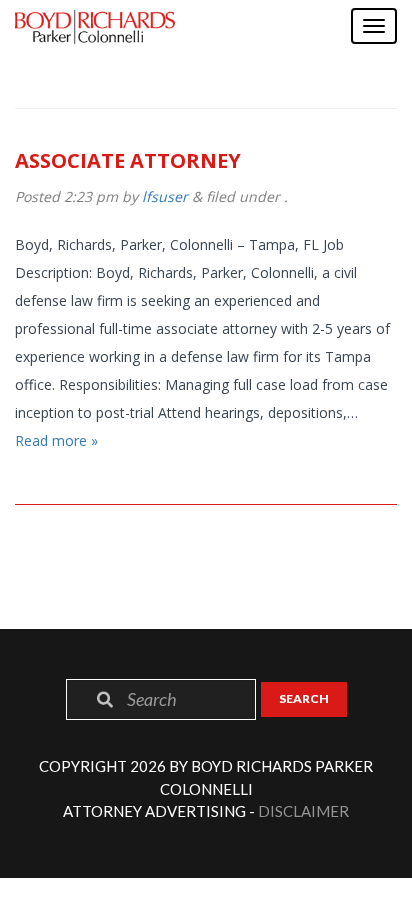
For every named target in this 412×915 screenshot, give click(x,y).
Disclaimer (303, 811)
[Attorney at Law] (95, 27)
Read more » (56, 440)
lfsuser (165, 196)
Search (304, 698)
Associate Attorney (128, 160)
